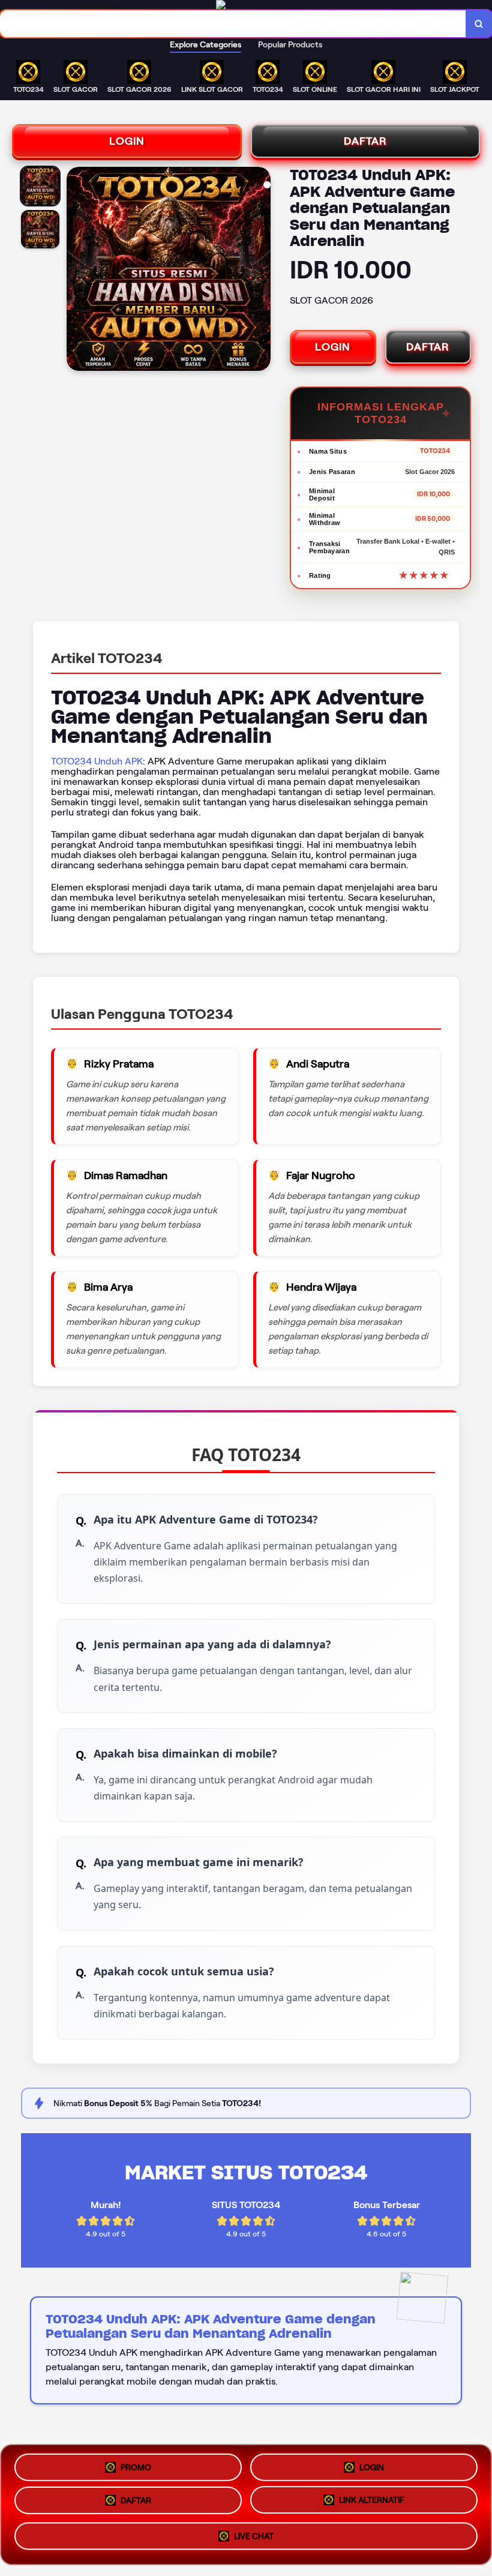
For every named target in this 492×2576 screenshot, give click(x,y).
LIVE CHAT (254, 2539)
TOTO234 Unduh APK (97, 761)
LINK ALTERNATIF (372, 2505)
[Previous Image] (76, 271)
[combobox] (233, 24)
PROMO (136, 2466)
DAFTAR (365, 141)
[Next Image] (261, 271)
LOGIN (127, 141)
